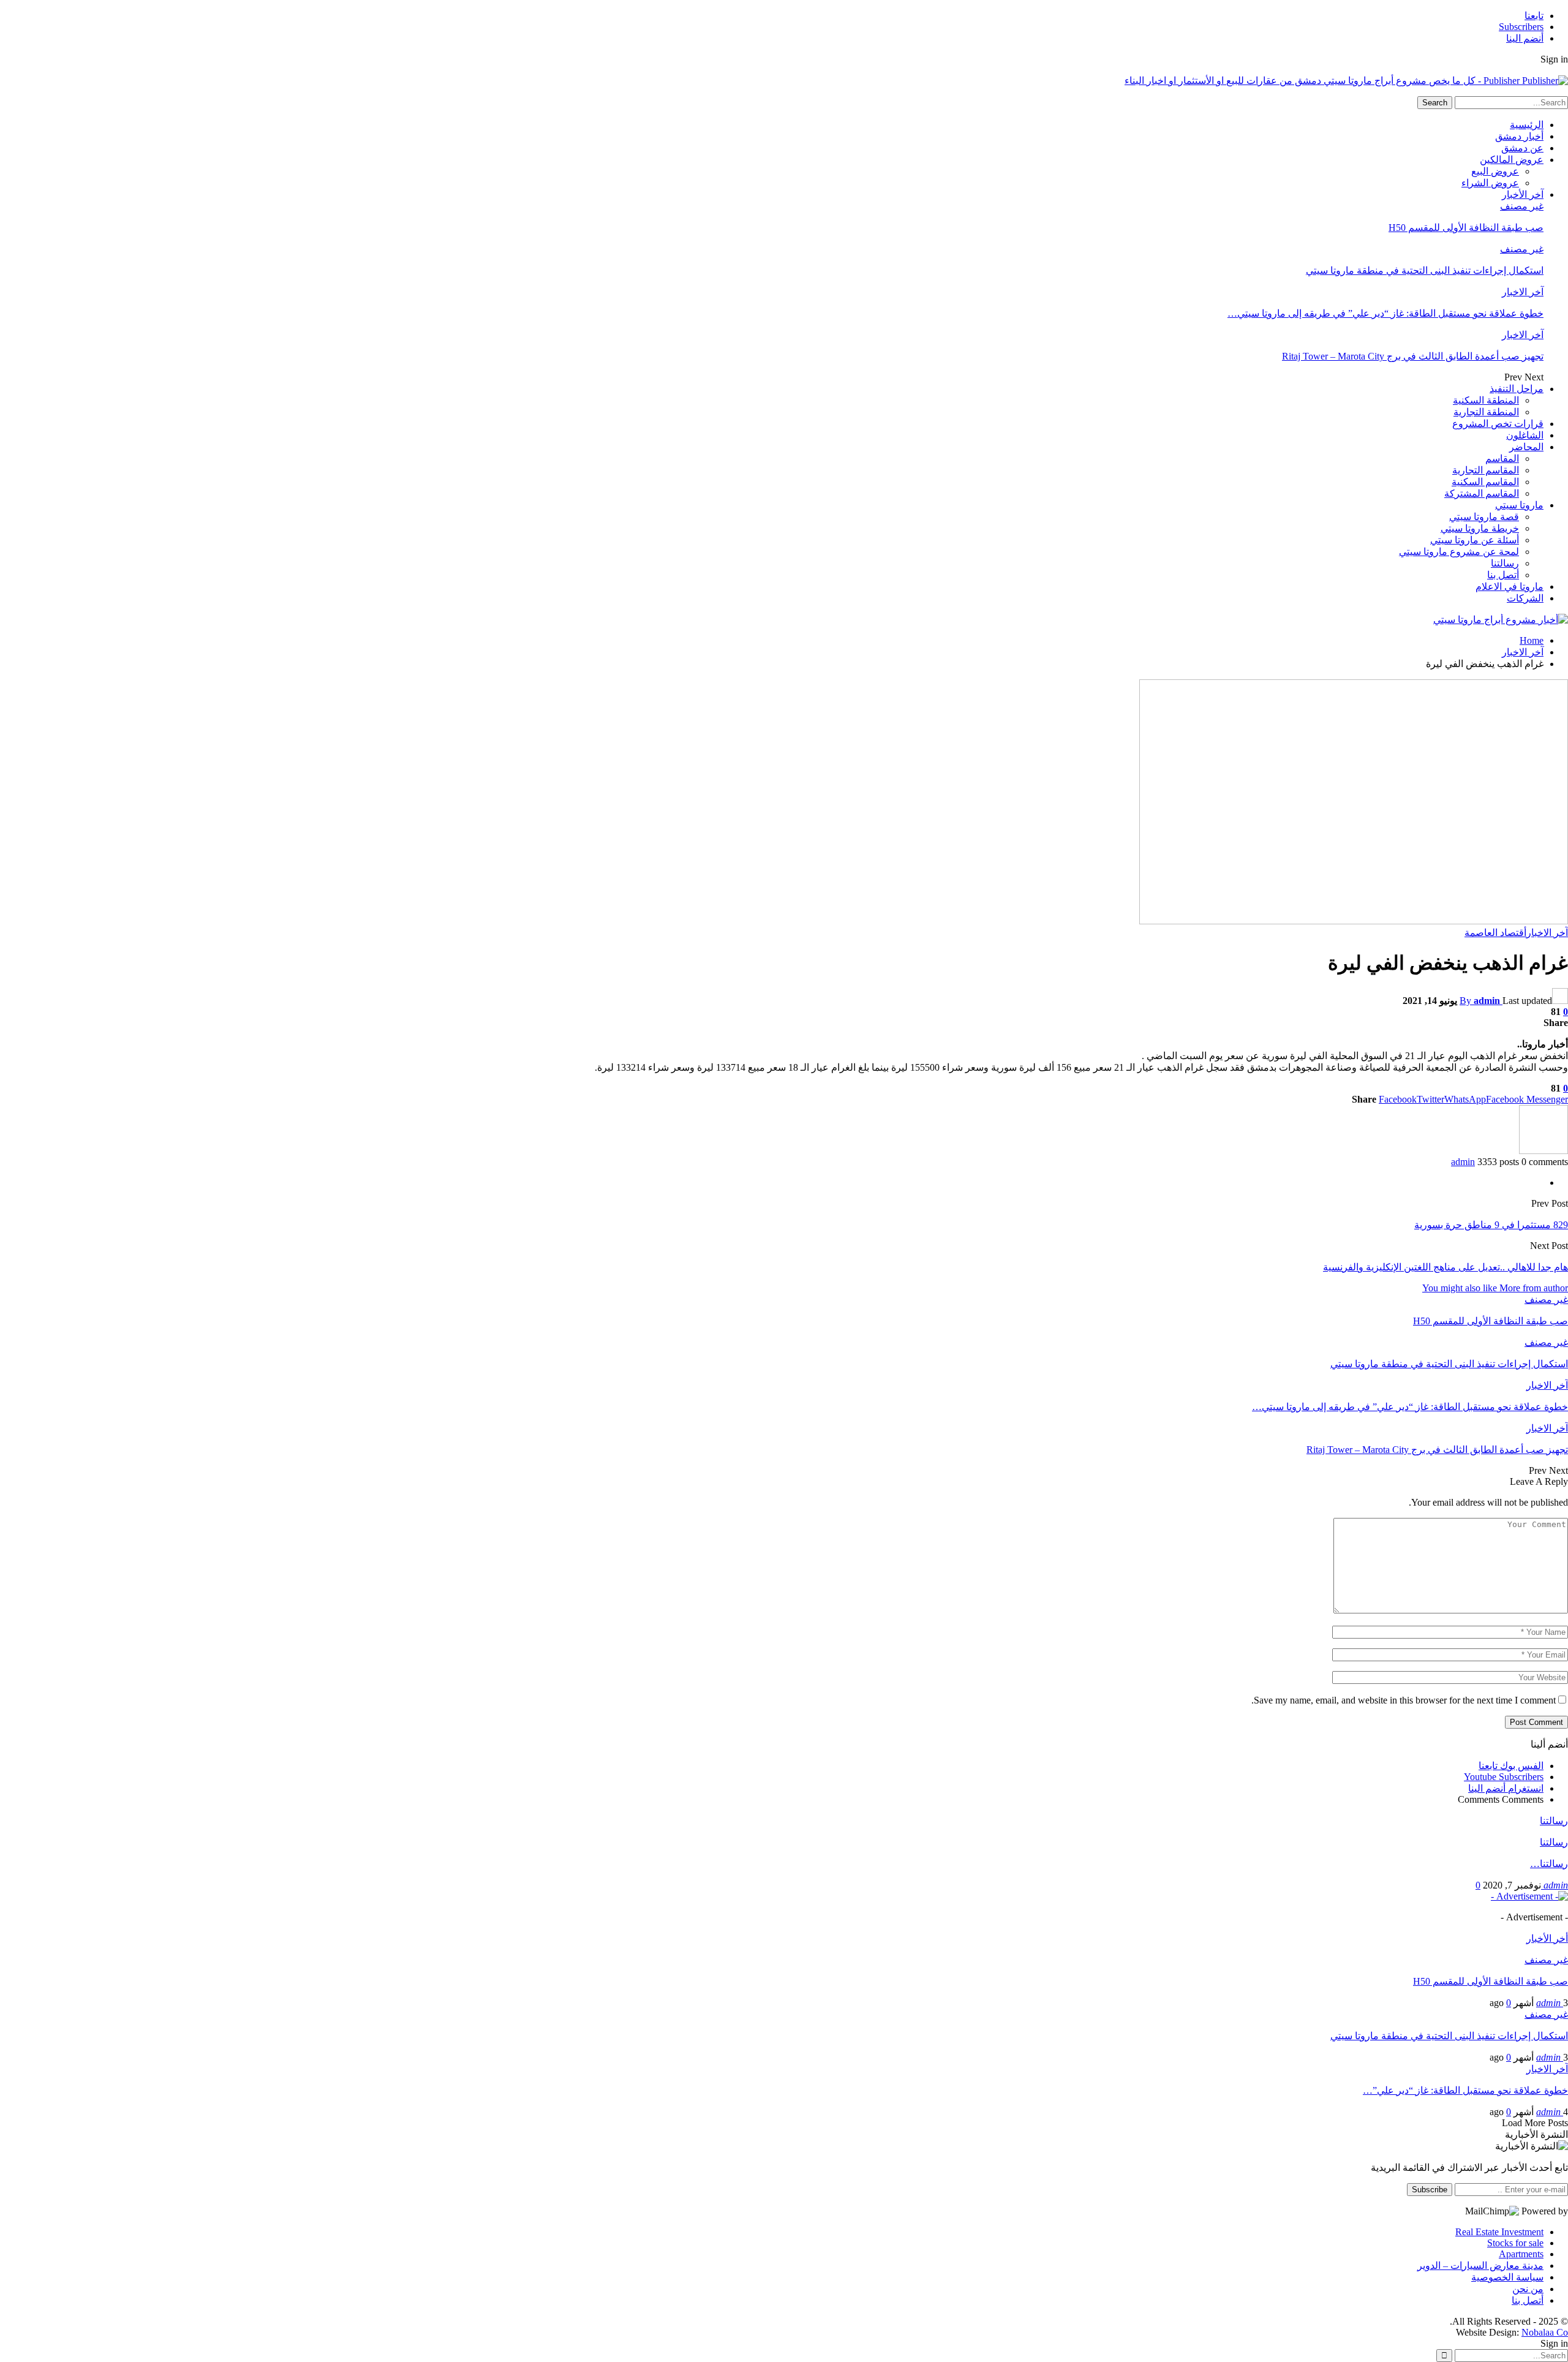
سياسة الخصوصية (1507, 2277)
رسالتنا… (1549, 1864)
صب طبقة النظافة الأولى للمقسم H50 (1466, 228)
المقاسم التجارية (1486, 470)
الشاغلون (1525, 435)
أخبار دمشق (1519, 136)
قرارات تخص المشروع (1498, 424)
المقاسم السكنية (1485, 482)
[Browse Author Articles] (1543, 1151)
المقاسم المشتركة (1482, 493)
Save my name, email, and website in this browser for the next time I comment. (1404, 1700)
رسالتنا (1505, 563)
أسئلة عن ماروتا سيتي (1475, 540)
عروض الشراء (1490, 183)
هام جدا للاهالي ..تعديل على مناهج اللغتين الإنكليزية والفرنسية (1445, 1267)
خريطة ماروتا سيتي (1480, 528)
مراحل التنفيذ (1517, 389)
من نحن (1528, 2289)
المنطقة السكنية (1486, 400)
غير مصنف (1522, 206)
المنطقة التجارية (1486, 412)
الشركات (1525, 598)
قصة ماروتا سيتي (1484, 517)
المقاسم (1502, 458)
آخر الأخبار (1523, 194)
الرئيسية (1527, 125)
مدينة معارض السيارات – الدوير (1480, 2266)
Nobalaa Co (1545, 2332)
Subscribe (1430, 2190)
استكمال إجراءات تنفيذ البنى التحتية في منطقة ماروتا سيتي (1425, 270)
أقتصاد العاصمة (1495, 933)
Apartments (1521, 2254)
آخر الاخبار (1523, 292)
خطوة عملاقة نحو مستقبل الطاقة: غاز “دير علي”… (1465, 2090)
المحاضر (1526, 447)
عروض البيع (1495, 171)
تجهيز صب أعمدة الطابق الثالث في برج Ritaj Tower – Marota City (1413, 356)
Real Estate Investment (1499, 2232)
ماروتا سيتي (1519, 505)
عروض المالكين (1512, 160)
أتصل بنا (1503, 575)
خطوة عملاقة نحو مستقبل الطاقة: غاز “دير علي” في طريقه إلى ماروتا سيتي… (1385, 313)
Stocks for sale (1515, 2243)
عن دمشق (1522, 148)
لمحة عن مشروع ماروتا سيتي (1459, 552)
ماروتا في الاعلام (1510, 587)
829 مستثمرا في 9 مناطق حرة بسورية (1491, 1225)
